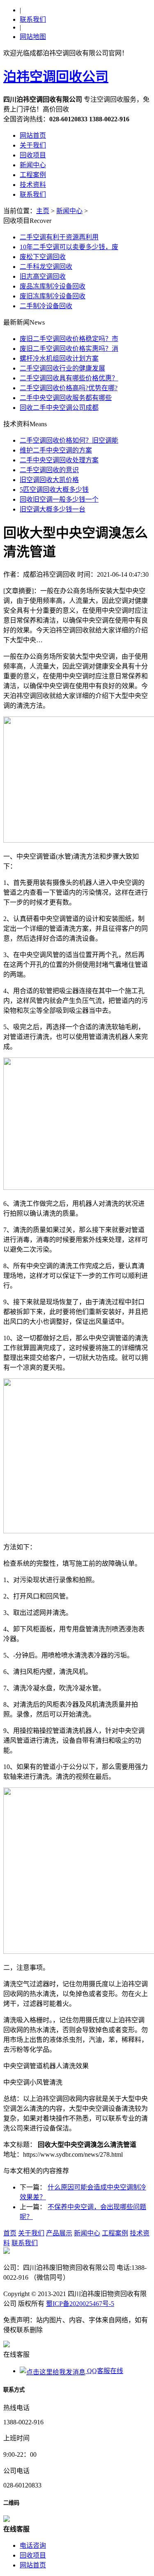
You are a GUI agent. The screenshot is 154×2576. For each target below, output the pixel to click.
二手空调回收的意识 (49, 470)
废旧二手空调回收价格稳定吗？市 (69, 339)
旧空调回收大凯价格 (49, 480)
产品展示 (59, 2233)
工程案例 (33, 175)
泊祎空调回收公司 (56, 77)
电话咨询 (33, 2545)
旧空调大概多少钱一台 (53, 509)
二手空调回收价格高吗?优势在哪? (69, 388)
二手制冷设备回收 (46, 306)
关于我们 (33, 145)
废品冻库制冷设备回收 (53, 286)
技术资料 (33, 185)
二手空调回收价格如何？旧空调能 (69, 440)
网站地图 (33, 37)
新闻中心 (33, 165)
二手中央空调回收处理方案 (59, 460)
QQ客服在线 (104, 2371)
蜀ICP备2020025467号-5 (80, 2304)
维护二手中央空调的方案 (56, 450)
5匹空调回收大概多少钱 (54, 490)
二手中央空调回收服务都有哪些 (66, 398)
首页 (10, 2233)
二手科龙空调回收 (46, 267)
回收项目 (33, 155)
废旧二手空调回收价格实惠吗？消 (69, 349)
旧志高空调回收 (43, 276)
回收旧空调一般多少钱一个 (59, 499)
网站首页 (33, 135)
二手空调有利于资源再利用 (59, 237)
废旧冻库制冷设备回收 (53, 296)
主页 (43, 211)
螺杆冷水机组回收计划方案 (59, 358)
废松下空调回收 (43, 257)
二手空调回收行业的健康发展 (62, 368)
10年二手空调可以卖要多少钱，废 (69, 247)
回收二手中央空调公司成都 (59, 408)
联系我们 (33, 19)
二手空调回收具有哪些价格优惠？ (69, 378)
